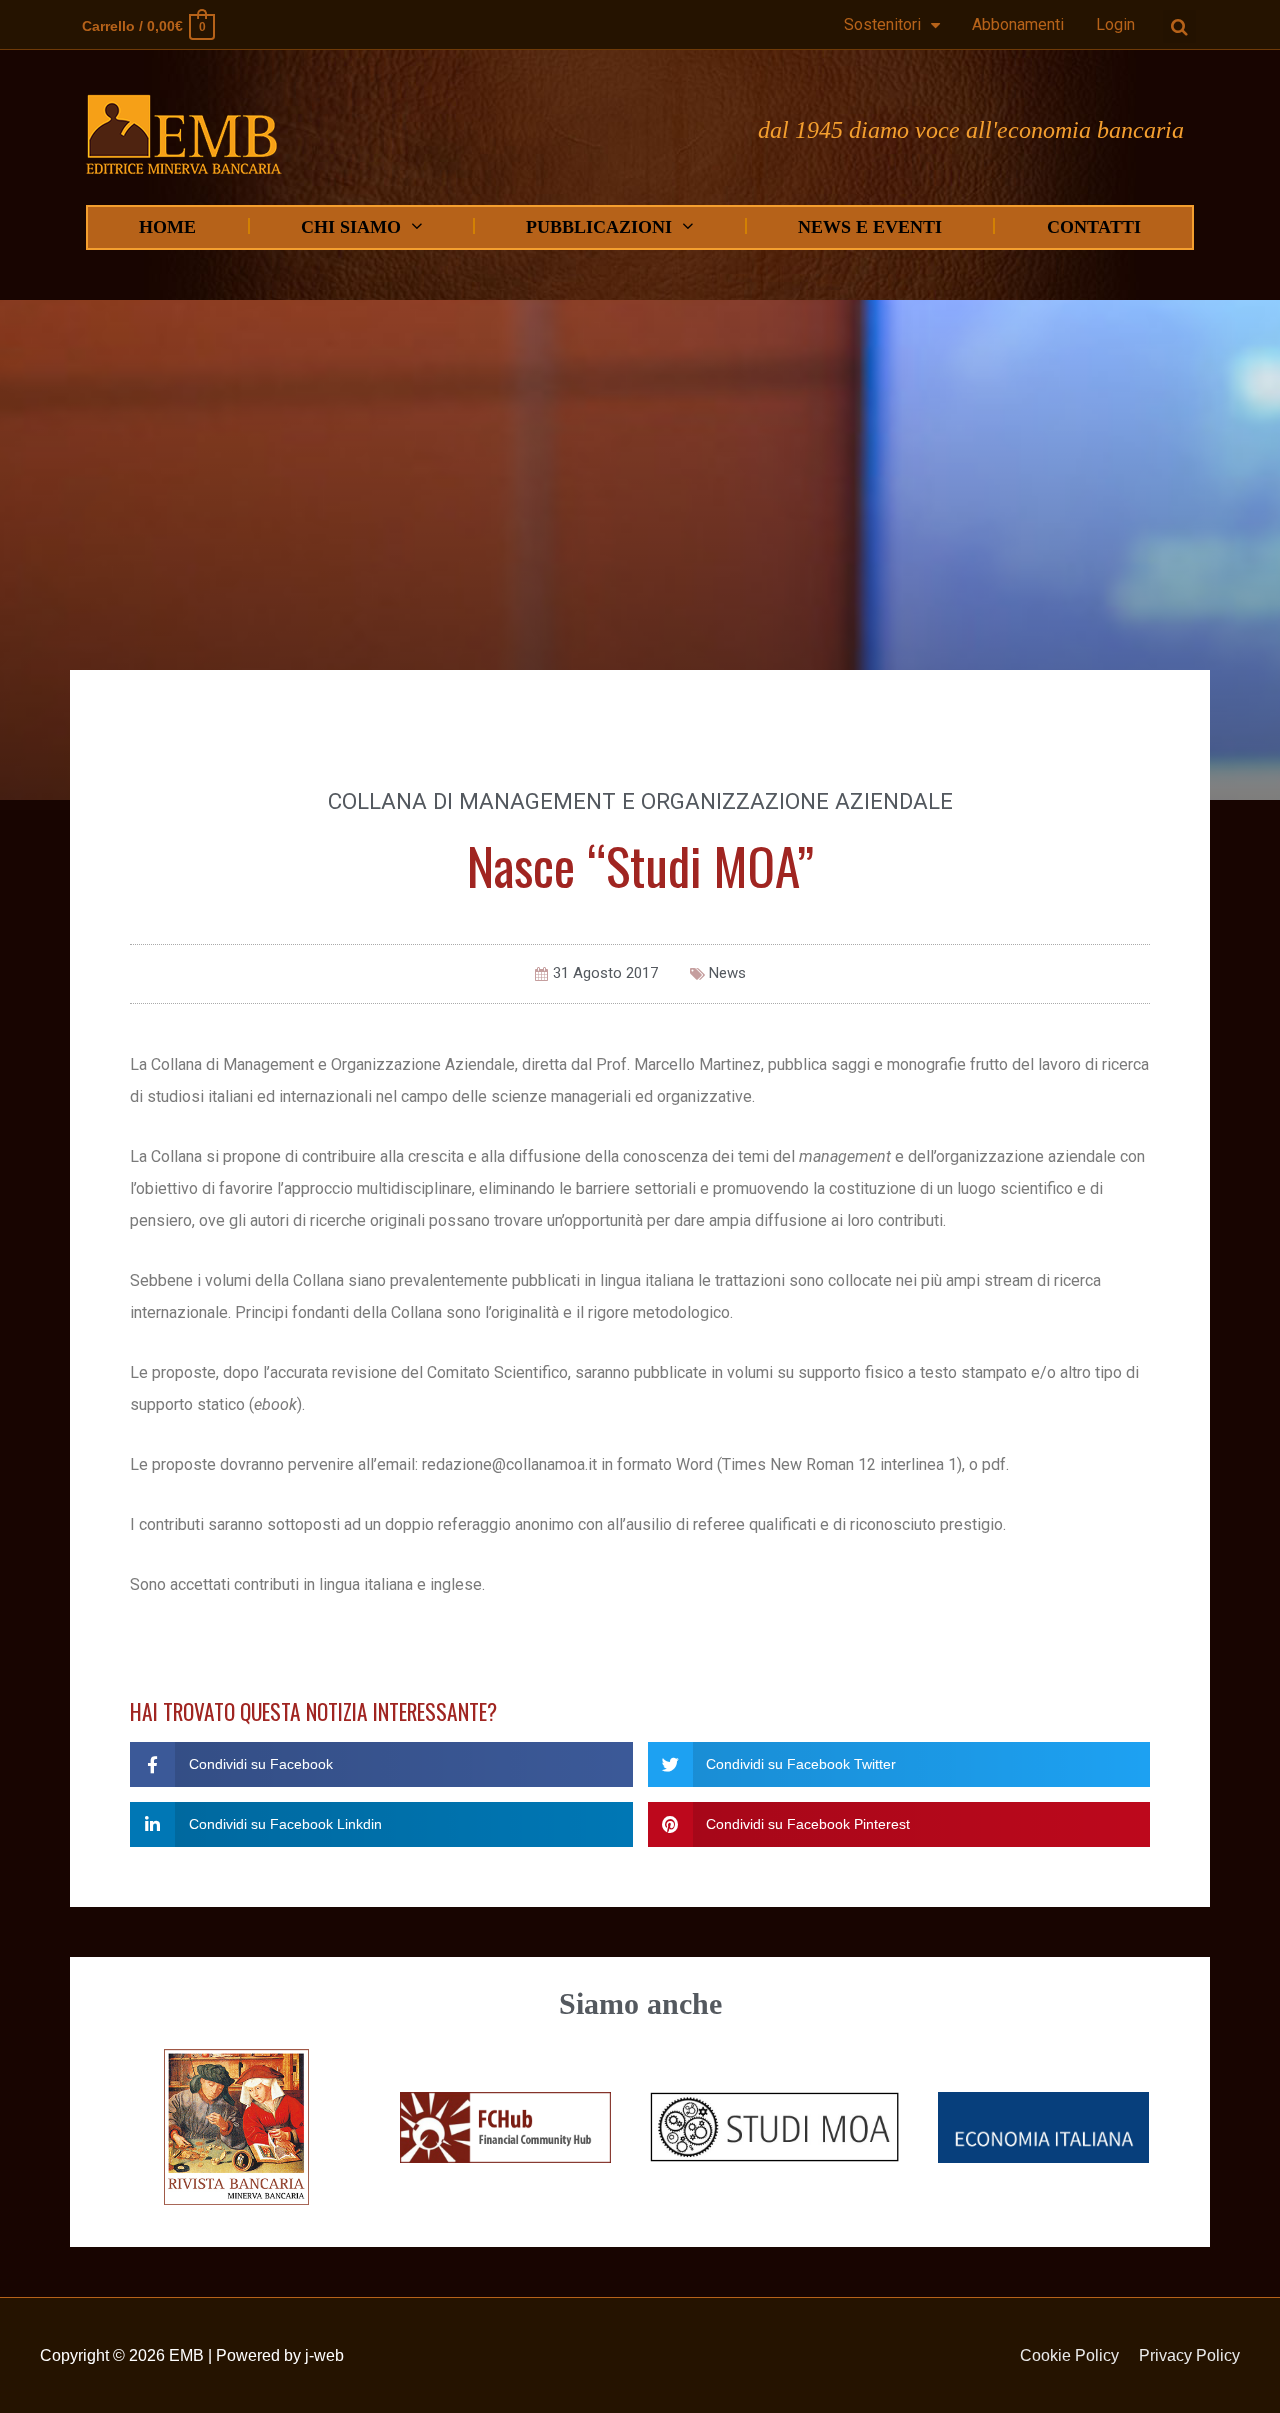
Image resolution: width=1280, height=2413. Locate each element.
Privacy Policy (1189, 2355)
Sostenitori (882, 24)
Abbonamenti (1018, 24)
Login (1115, 24)
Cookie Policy (1069, 2355)
